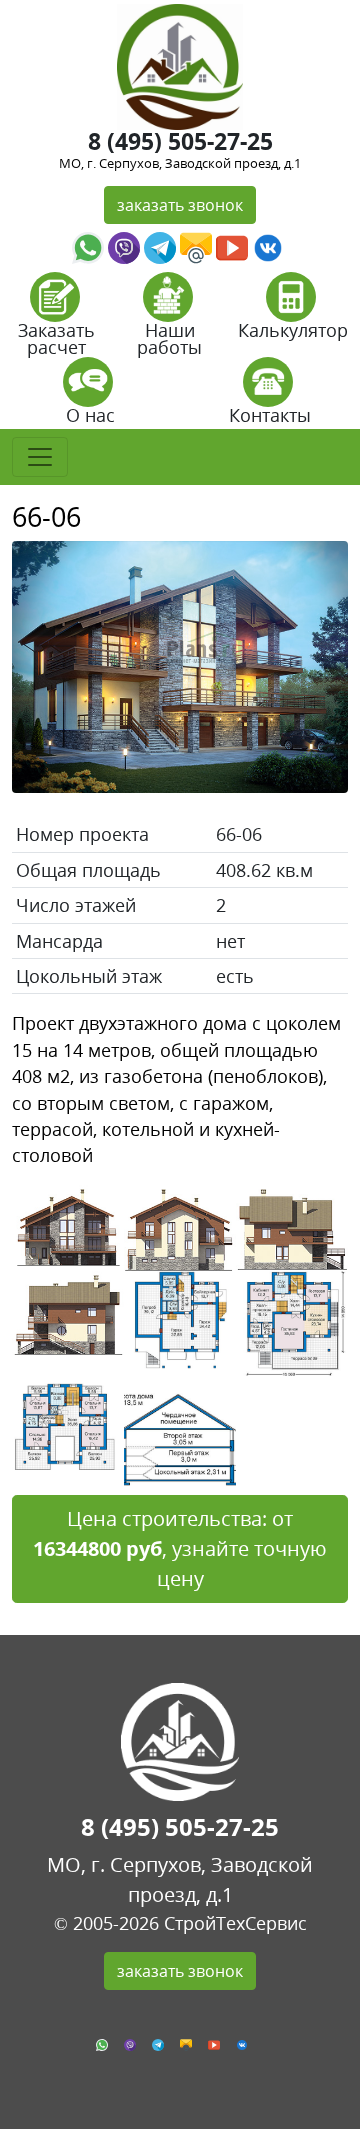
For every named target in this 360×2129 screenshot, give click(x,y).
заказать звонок (180, 205)
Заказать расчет (56, 338)
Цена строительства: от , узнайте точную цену (180, 1548)
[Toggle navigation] (40, 457)
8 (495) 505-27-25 (180, 141)
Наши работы (169, 338)
